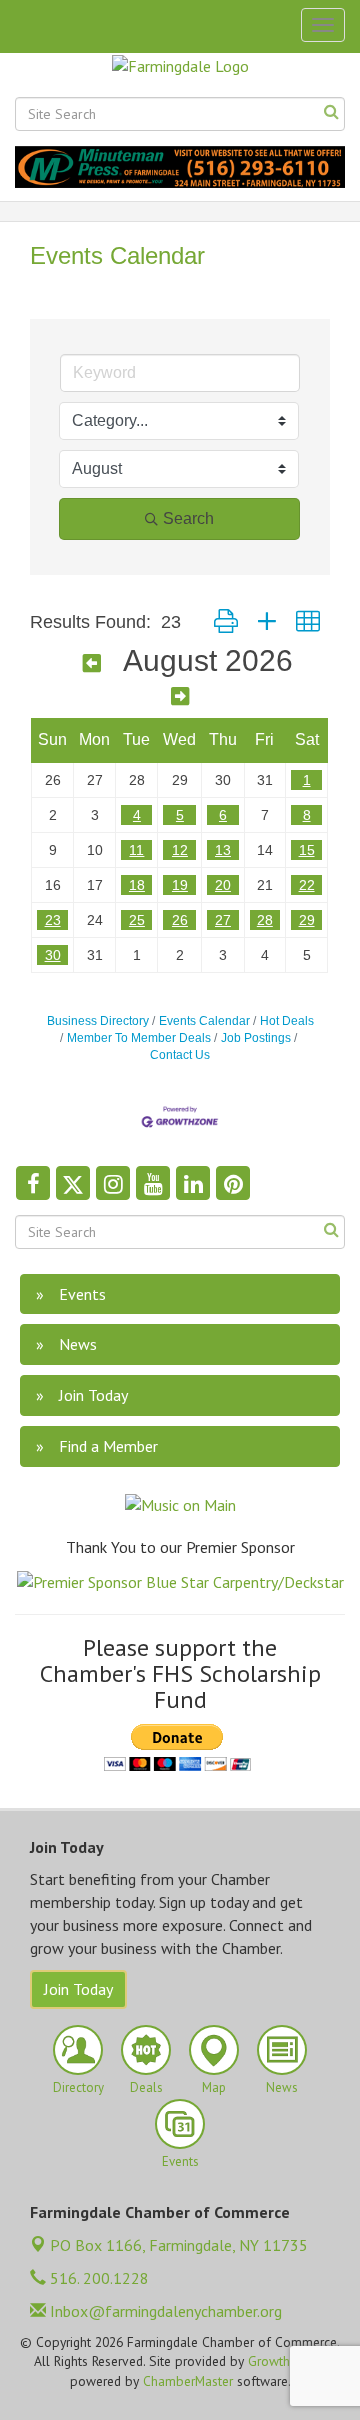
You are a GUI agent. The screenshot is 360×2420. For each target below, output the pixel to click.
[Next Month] (180, 696)
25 (137, 920)
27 (223, 920)
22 (307, 885)
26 (180, 920)
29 (307, 920)
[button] (226, 622)
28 (265, 920)
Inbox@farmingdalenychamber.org (164, 2311)
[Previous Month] (92, 663)
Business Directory (98, 1021)
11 (136, 850)
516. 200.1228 (97, 2278)
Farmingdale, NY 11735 (179, 2245)
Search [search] (188, 518)
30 (53, 955)
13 (223, 850)
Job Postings (256, 1038)
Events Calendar (204, 1021)
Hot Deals (287, 1021)
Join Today (78, 1989)
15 (307, 850)
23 (53, 920)
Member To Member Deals (139, 1038)
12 (180, 850)
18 (137, 885)
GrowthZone (283, 2361)
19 (180, 885)
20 (223, 885)
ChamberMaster (188, 2381)
